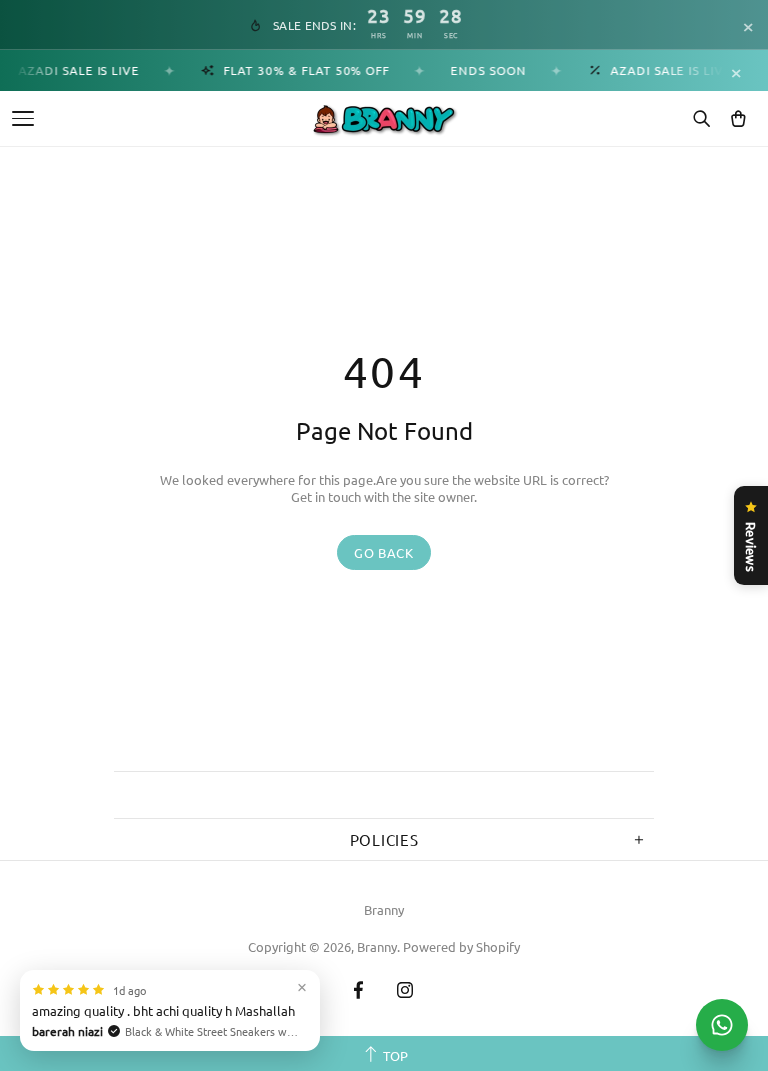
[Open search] (701, 119)
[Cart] (738, 119)
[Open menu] (23, 118)
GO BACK (384, 552)
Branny (384, 909)
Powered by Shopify (461, 946)
